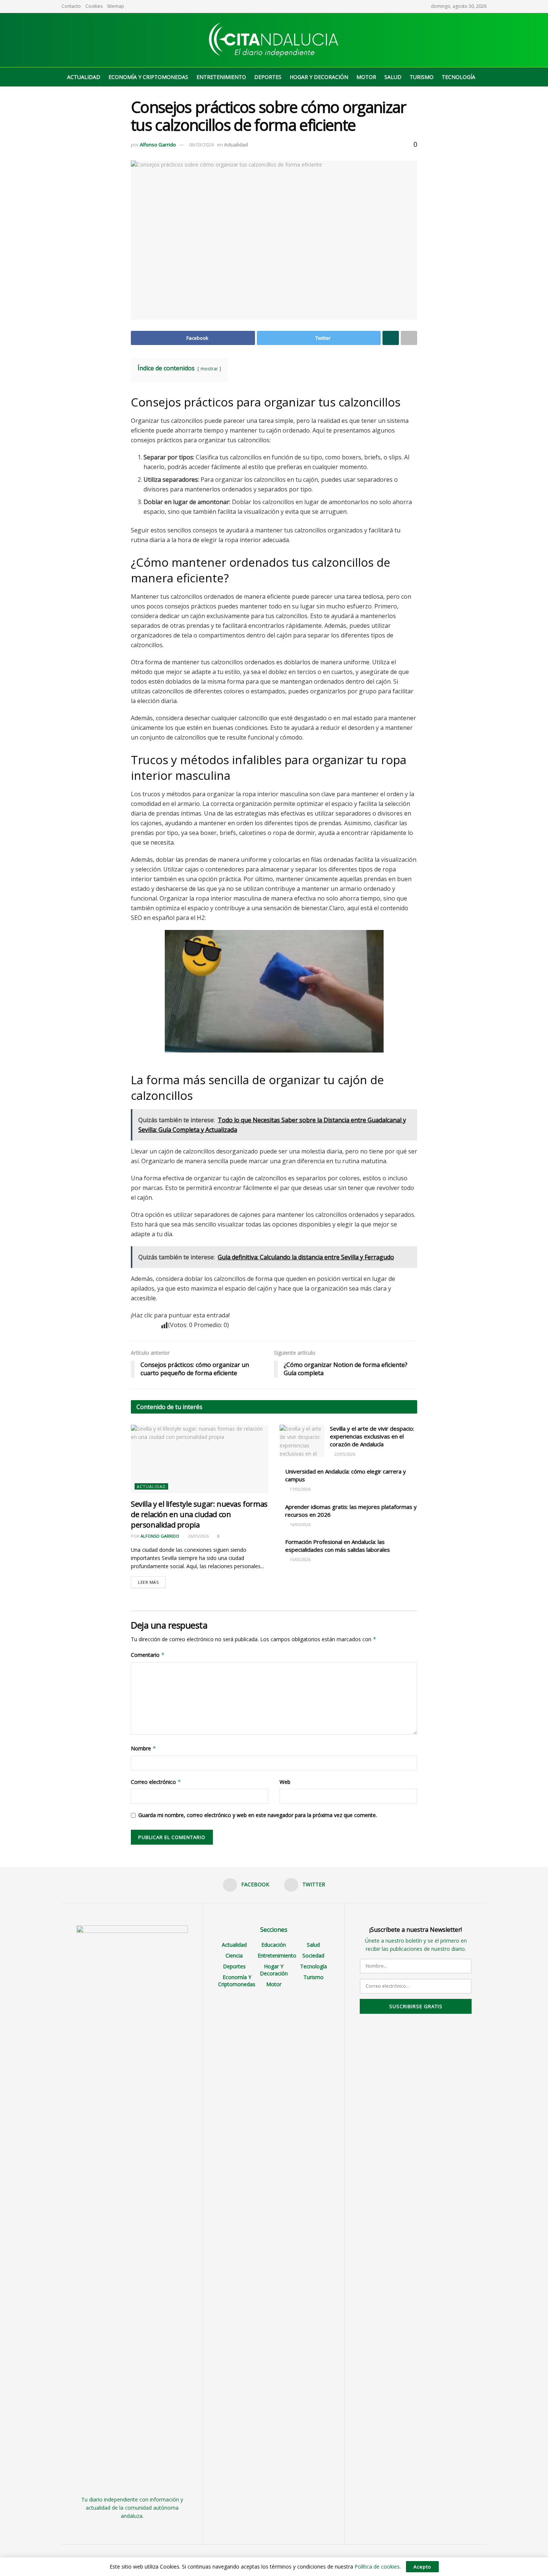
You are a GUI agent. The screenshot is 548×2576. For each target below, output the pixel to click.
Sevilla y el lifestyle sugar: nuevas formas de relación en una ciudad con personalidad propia (199, 1514)
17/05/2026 (300, 1489)
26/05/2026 (198, 1536)
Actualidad (84, 77)
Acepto (422, 2567)
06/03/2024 (201, 145)
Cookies (94, 6)
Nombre (144, 1748)
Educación (274, 1945)
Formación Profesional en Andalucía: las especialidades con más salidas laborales (338, 1546)
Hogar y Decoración (319, 77)
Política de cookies (377, 2566)
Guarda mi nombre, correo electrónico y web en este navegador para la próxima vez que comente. (258, 1815)
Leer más (148, 1582)
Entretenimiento (221, 77)
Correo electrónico (156, 1782)
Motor (366, 77)
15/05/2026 (300, 1559)
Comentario (148, 1655)
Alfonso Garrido (158, 145)
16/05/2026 (300, 1524)
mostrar (209, 368)
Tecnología (459, 77)
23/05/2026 (344, 1454)
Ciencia (234, 1955)
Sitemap (116, 6)
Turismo (422, 77)
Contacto (71, 6)
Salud (393, 77)
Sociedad (313, 1955)
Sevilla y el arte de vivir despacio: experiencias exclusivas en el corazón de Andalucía (372, 1436)
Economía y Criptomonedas (148, 77)
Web (285, 1782)
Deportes (268, 77)
